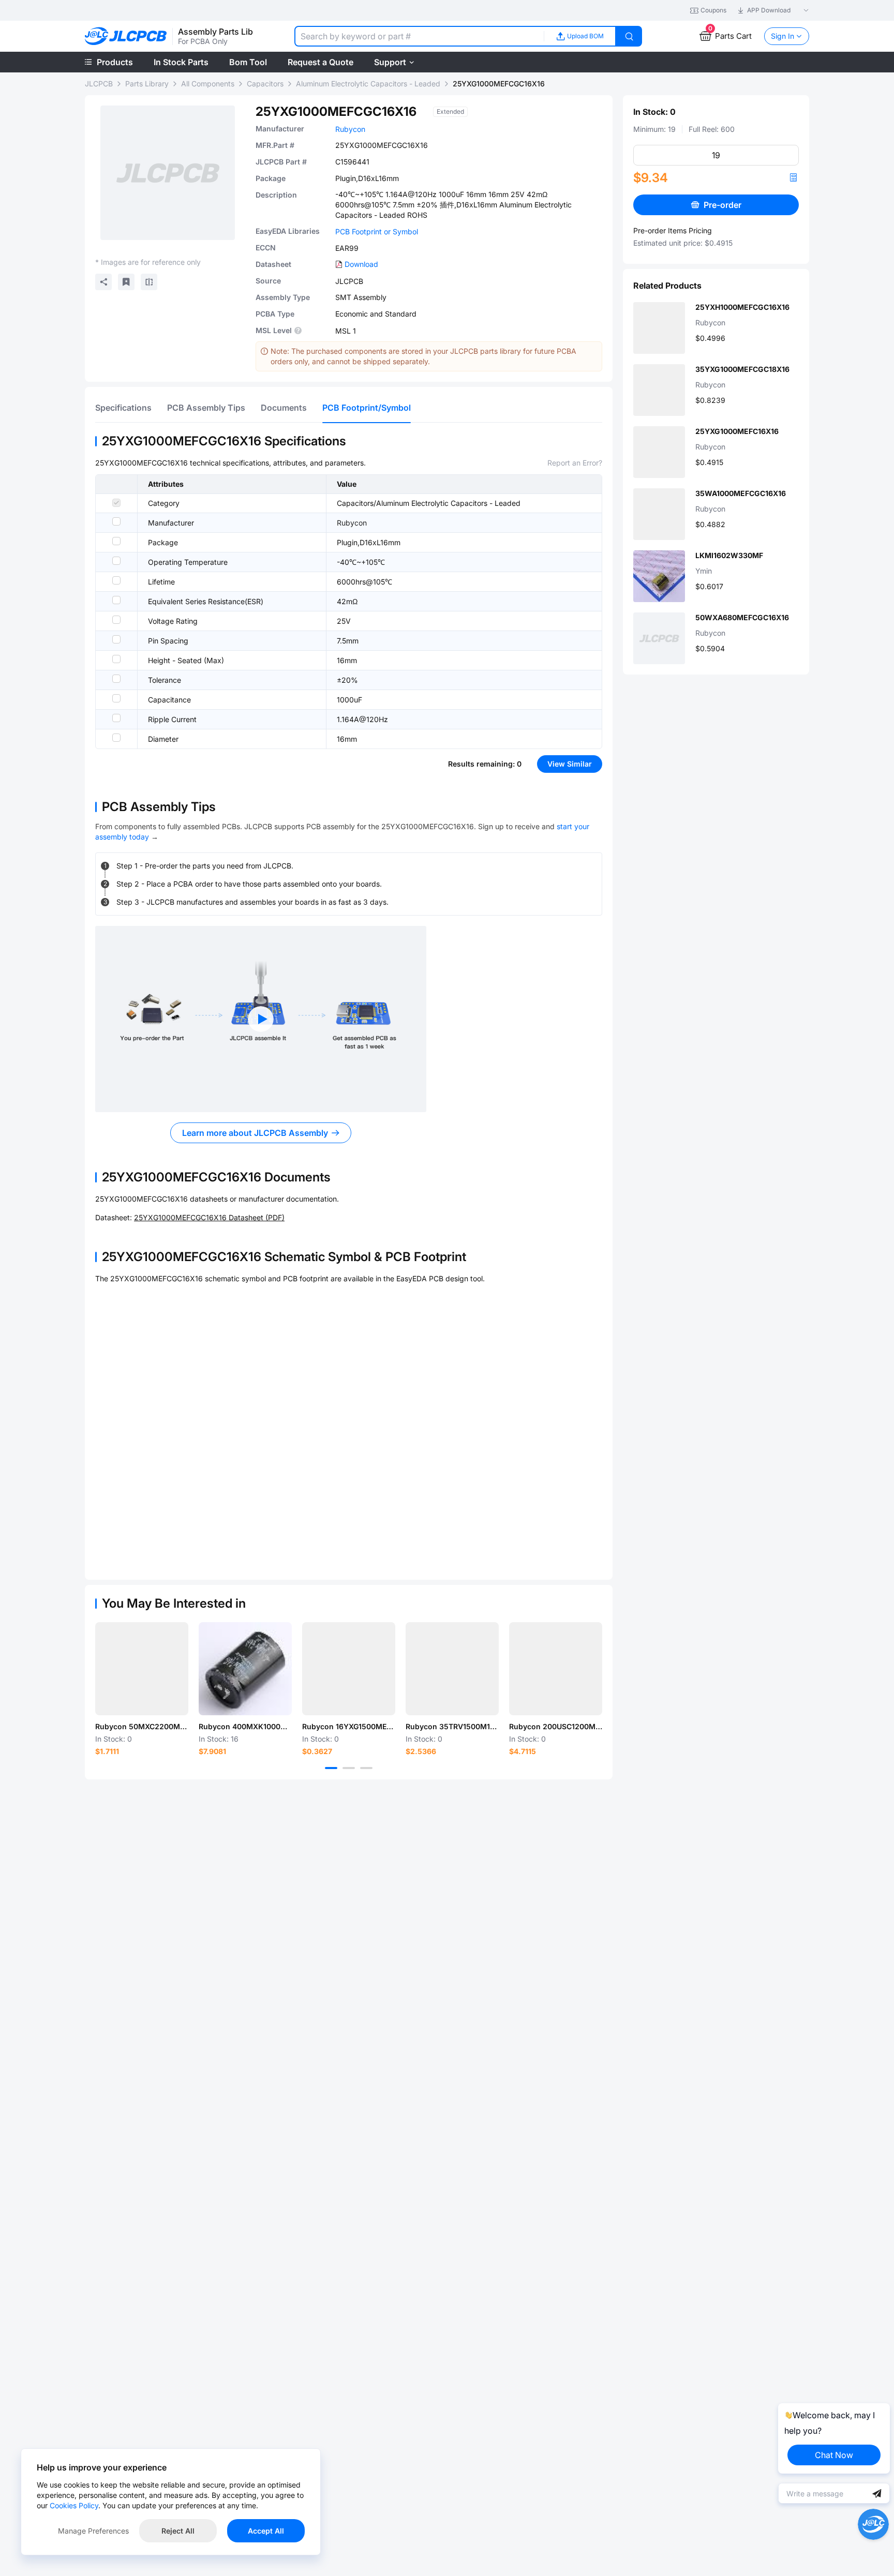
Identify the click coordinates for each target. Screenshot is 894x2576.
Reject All (178, 2531)
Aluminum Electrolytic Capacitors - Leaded (368, 84)
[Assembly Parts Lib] (126, 36)
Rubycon (350, 129)
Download (361, 264)
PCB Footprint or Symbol (377, 231)
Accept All (266, 2531)
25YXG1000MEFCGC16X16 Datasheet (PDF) (209, 1217)
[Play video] (261, 1019)
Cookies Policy (74, 2505)
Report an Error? (575, 463)
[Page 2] (349, 1768)
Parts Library (147, 84)
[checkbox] (116, 503)
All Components (208, 84)
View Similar (570, 764)
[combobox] (419, 36)
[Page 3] (366, 1768)
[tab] (123, 408)
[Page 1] (331, 1768)
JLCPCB (99, 84)
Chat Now (834, 2455)
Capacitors (265, 84)
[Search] (629, 36)
